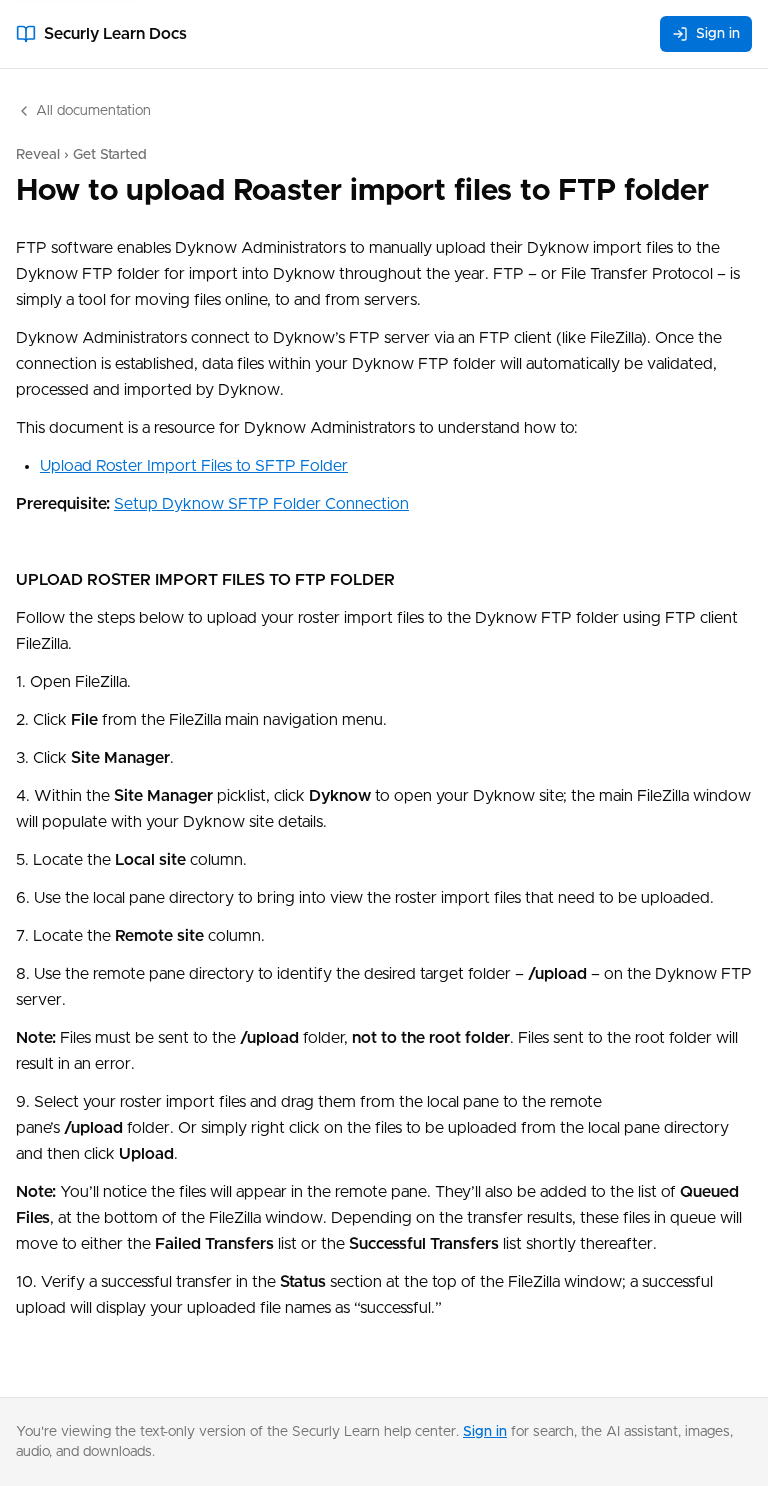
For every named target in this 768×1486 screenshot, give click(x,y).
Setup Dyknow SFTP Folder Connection (261, 504)
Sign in (718, 34)
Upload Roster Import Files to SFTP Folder (194, 466)
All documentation (93, 111)
